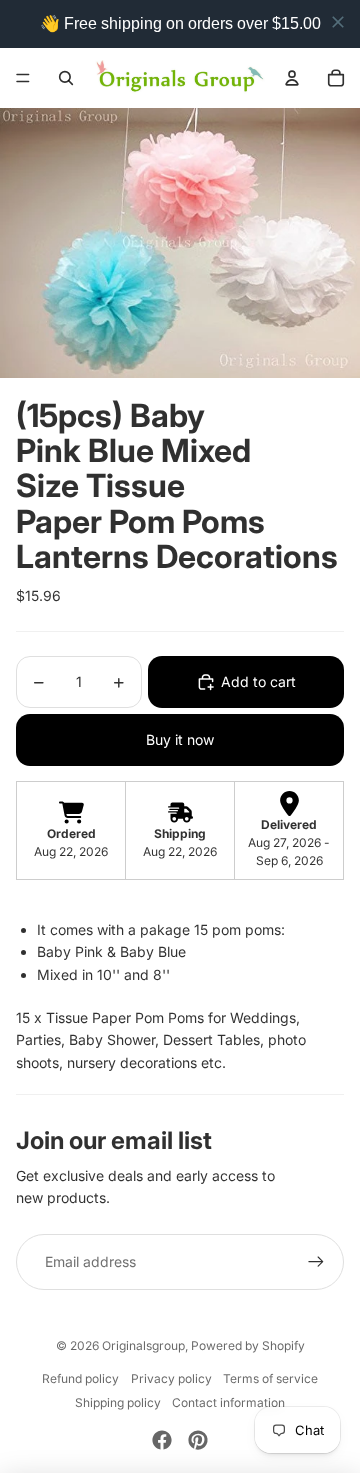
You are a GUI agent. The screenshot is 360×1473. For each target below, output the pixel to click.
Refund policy (80, 1378)
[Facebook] (162, 1440)
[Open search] (66, 78)
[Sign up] (316, 1262)
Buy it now (180, 739)
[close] (338, 22)
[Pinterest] (198, 1440)
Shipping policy (118, 1402)
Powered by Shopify (248, 1345)
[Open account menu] (292, 78)
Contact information (228, 1402)
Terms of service (270, 1378)
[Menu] (23, 78)
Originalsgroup (143, 1345)
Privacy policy (171, 1378)
